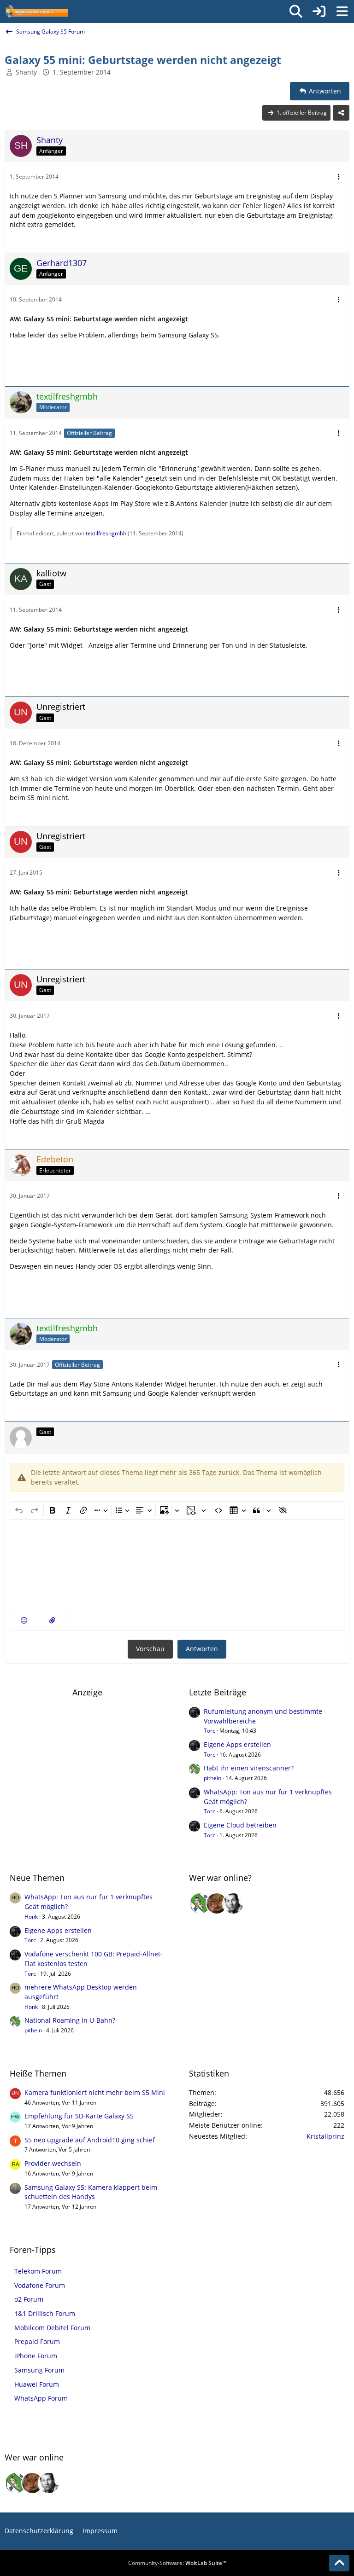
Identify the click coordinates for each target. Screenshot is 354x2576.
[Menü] (342, 12)
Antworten (202, 1649)
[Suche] (296, 12)
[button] (24, 1621)
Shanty (26, 72)
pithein (212, 1778)
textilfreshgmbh (106, 533)
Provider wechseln (53, 2163)
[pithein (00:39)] (200, 1903)
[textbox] (177, 1565)
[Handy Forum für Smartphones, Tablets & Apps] (36, 12)
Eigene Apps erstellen (237, 1744)
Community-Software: (177, 2563)
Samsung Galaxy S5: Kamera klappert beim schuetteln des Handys (91, 2192)
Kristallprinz (325, 2136)
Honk (31, 1917)
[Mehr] (339, 177)
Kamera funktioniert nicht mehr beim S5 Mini (95, 2092)
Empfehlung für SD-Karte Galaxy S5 (79, 2116)
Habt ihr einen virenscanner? (249, 1768)
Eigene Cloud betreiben (240, 1825)
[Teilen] (341, 113)
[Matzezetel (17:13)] (217, 1903)
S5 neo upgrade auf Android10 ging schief (90, 2140)
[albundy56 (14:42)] (233, 1903)
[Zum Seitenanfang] (339, 2563)
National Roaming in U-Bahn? (70, 2020)
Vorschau (150, 1649)
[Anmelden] (319, 12)
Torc (209, 1731)
